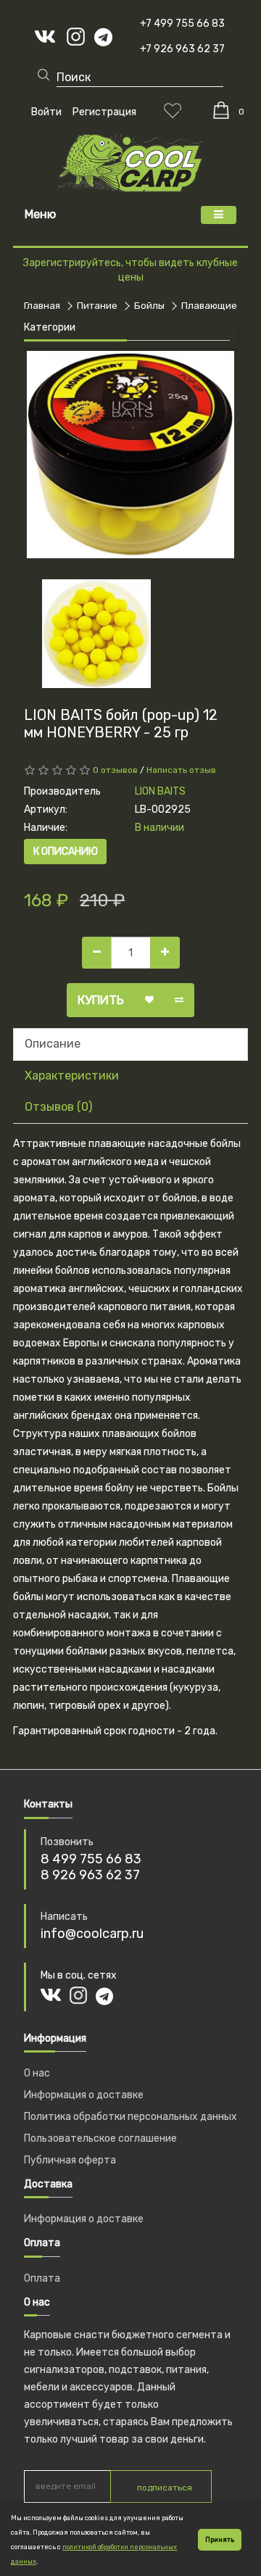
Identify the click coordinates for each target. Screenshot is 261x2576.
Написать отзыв (181, 770)
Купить (101, 1000)
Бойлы (149, 306)
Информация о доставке (84, 2095)
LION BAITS (160, 791)
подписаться (165, 2488)
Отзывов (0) (58, 1107)
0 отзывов (115, 770)
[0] (221, 110)
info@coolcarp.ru (92, 1934)
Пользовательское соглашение (100, 2138)
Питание (97, 306)
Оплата (42, 2278)
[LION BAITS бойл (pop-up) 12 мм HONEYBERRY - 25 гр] (130, 455)
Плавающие (209, 306)
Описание (53, 1044)
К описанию (66, 852)
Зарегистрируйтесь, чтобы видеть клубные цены (130, 270)
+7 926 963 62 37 (182, 49)
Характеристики (72, 1076)
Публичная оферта (70, 2160)
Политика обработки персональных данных (130, 2117)
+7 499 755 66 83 (182, 24)
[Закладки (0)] (173, 110)
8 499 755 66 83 (91, 1859)
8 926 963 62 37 (90, 1875)
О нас (37, 2073)
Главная (42, 306)
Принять (220, 2540)
